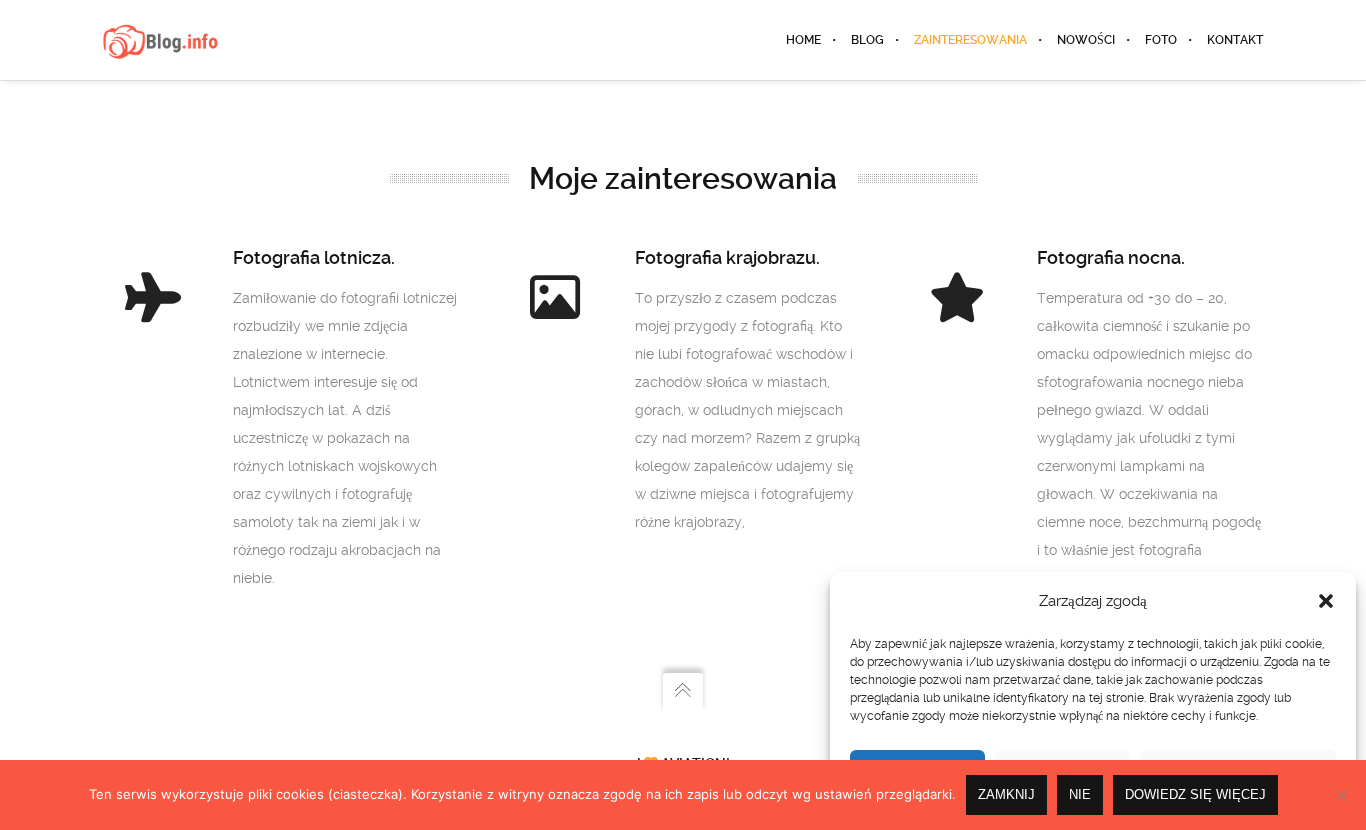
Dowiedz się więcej (1195, 794)
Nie (1080, 794)
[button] (1326, 601)
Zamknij (1006, 794)
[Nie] (1341, 795)
